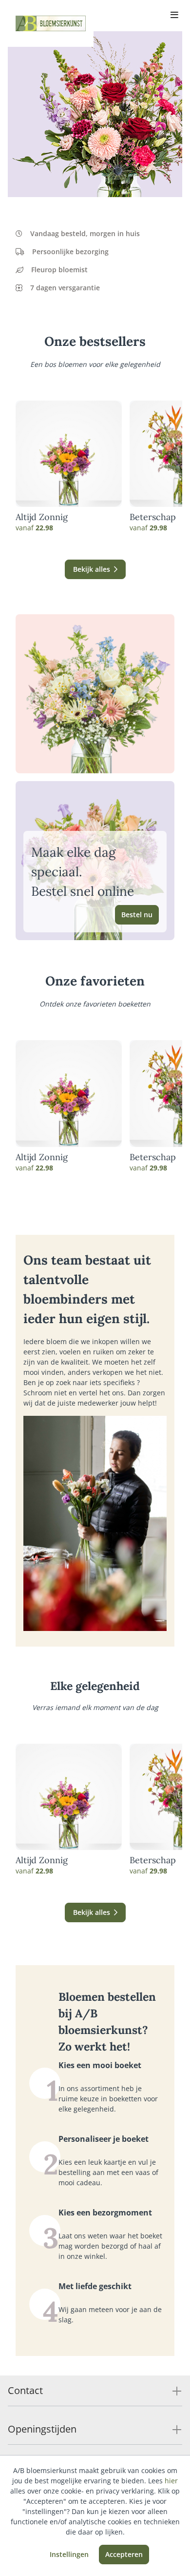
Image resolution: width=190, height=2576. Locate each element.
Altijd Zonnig (42, 517)
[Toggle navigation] (174, 16)
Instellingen (69, 2554)
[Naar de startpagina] (51, 23)
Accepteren (124, 2554)
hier (171, 2481)
